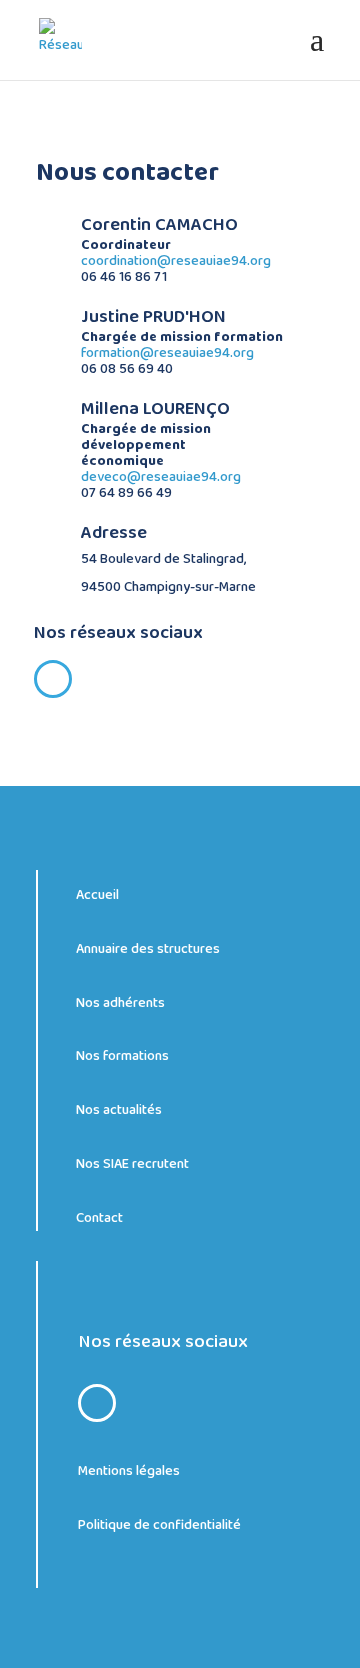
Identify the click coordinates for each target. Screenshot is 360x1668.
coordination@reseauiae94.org (176, 261)
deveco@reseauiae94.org (161, 477)
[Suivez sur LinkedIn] (53, 679)
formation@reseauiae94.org (167, 353)
